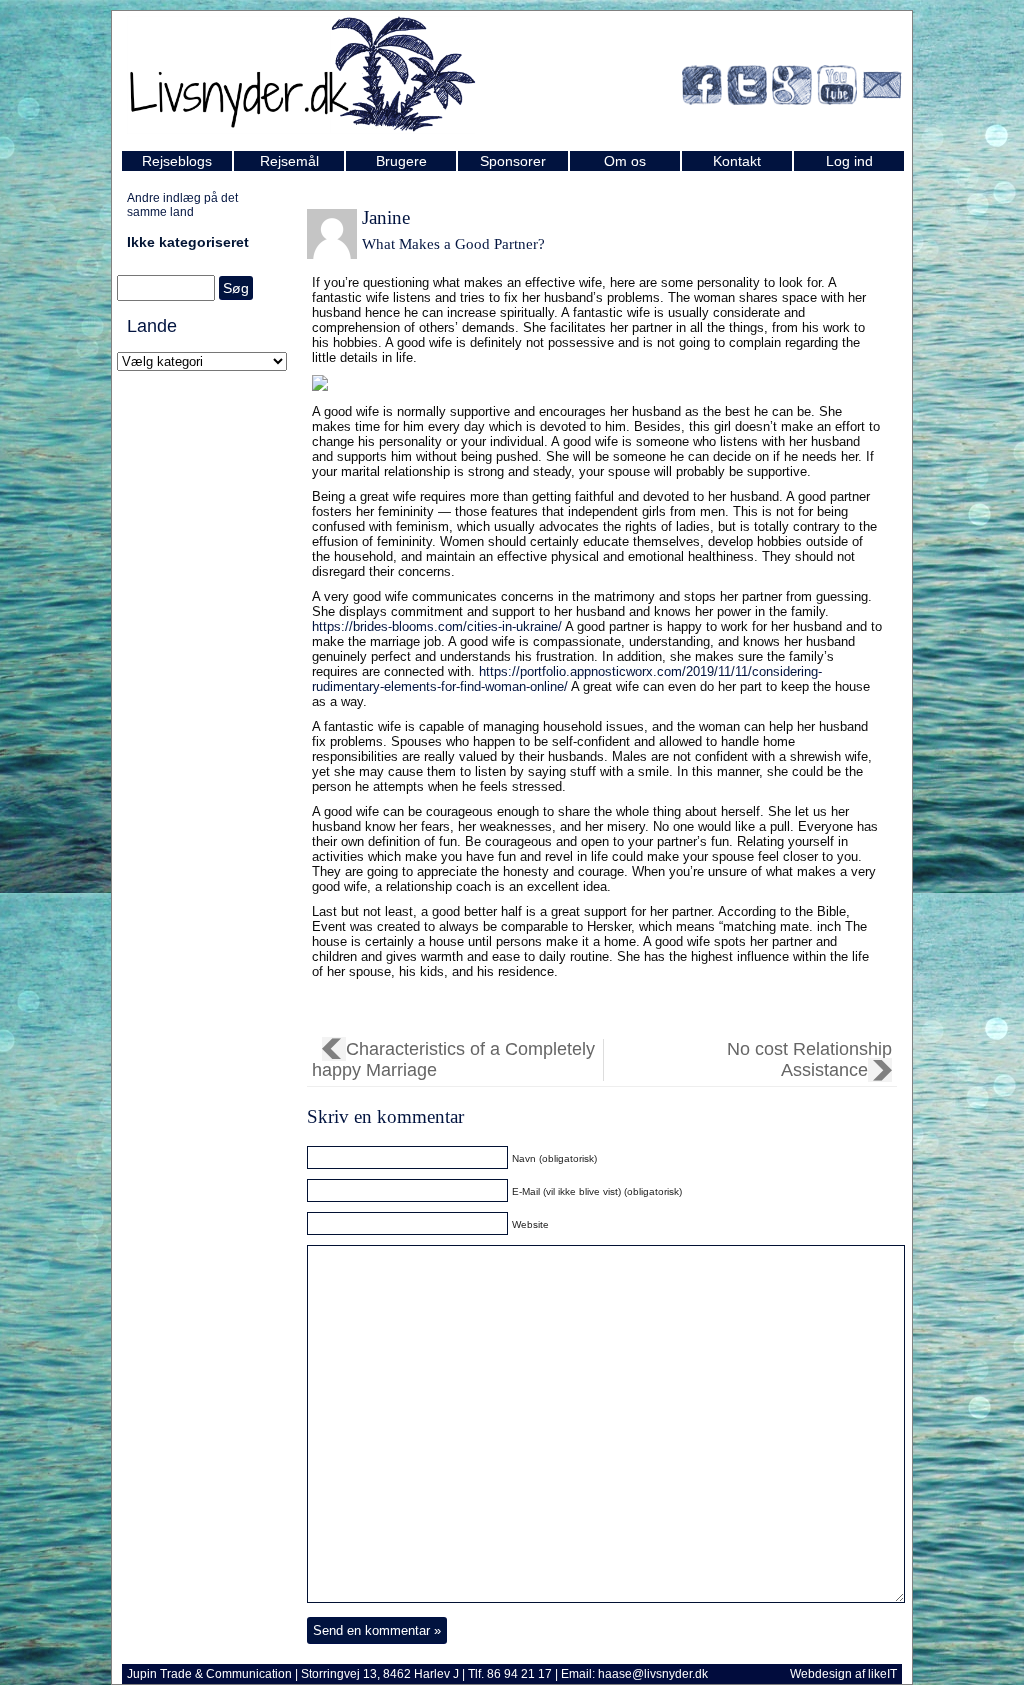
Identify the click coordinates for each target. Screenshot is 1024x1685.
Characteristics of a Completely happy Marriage (453, 1059)
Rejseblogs (177, 161)
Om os (625, 161)
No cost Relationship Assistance (809, 1059)
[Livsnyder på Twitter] (747, 88)
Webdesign (821, 1674)
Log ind (849, 161)
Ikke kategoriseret (188, 242)
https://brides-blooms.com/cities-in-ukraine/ (437, 626)
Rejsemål (289, 161)
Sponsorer (513, 161)
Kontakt (737, 161)
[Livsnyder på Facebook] (702, 88)
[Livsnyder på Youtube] (837, 88)
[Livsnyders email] (882, 88)
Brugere (401, 161)
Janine (386, 217)
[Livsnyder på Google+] (792, 88)
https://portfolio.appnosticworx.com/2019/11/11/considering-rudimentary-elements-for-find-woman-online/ (567, 679)
